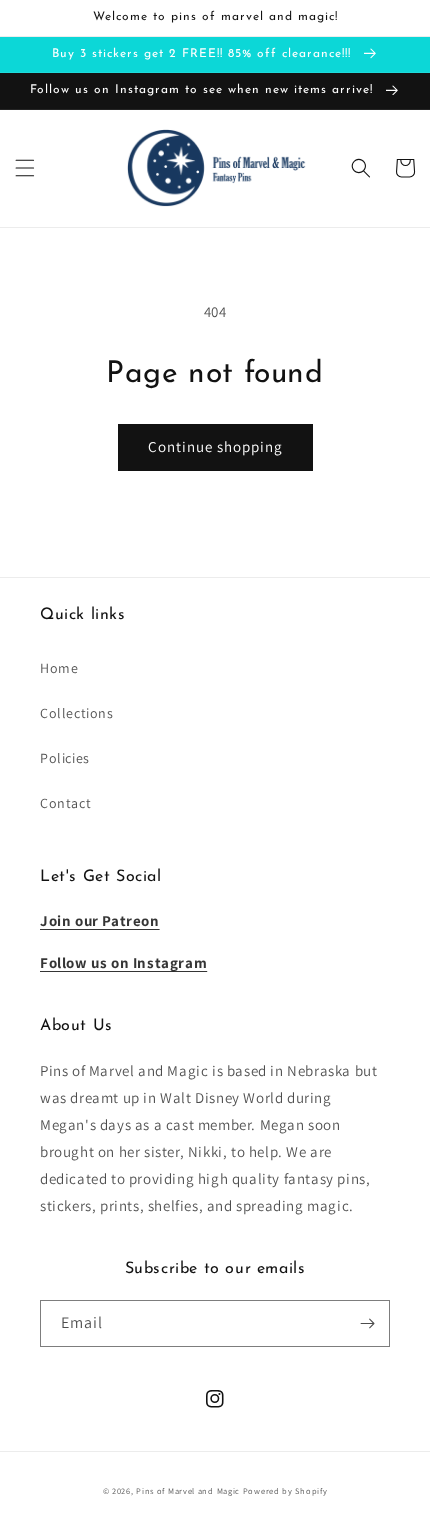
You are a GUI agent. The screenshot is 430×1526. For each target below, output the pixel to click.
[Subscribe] (367, 1323)
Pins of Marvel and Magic (188, 1490)
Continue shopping (215, 446)
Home (59, 668)
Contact (65, 803)
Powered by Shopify (285, 1490)
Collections (77, 713)
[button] (25, 168)
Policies (65, 758)
